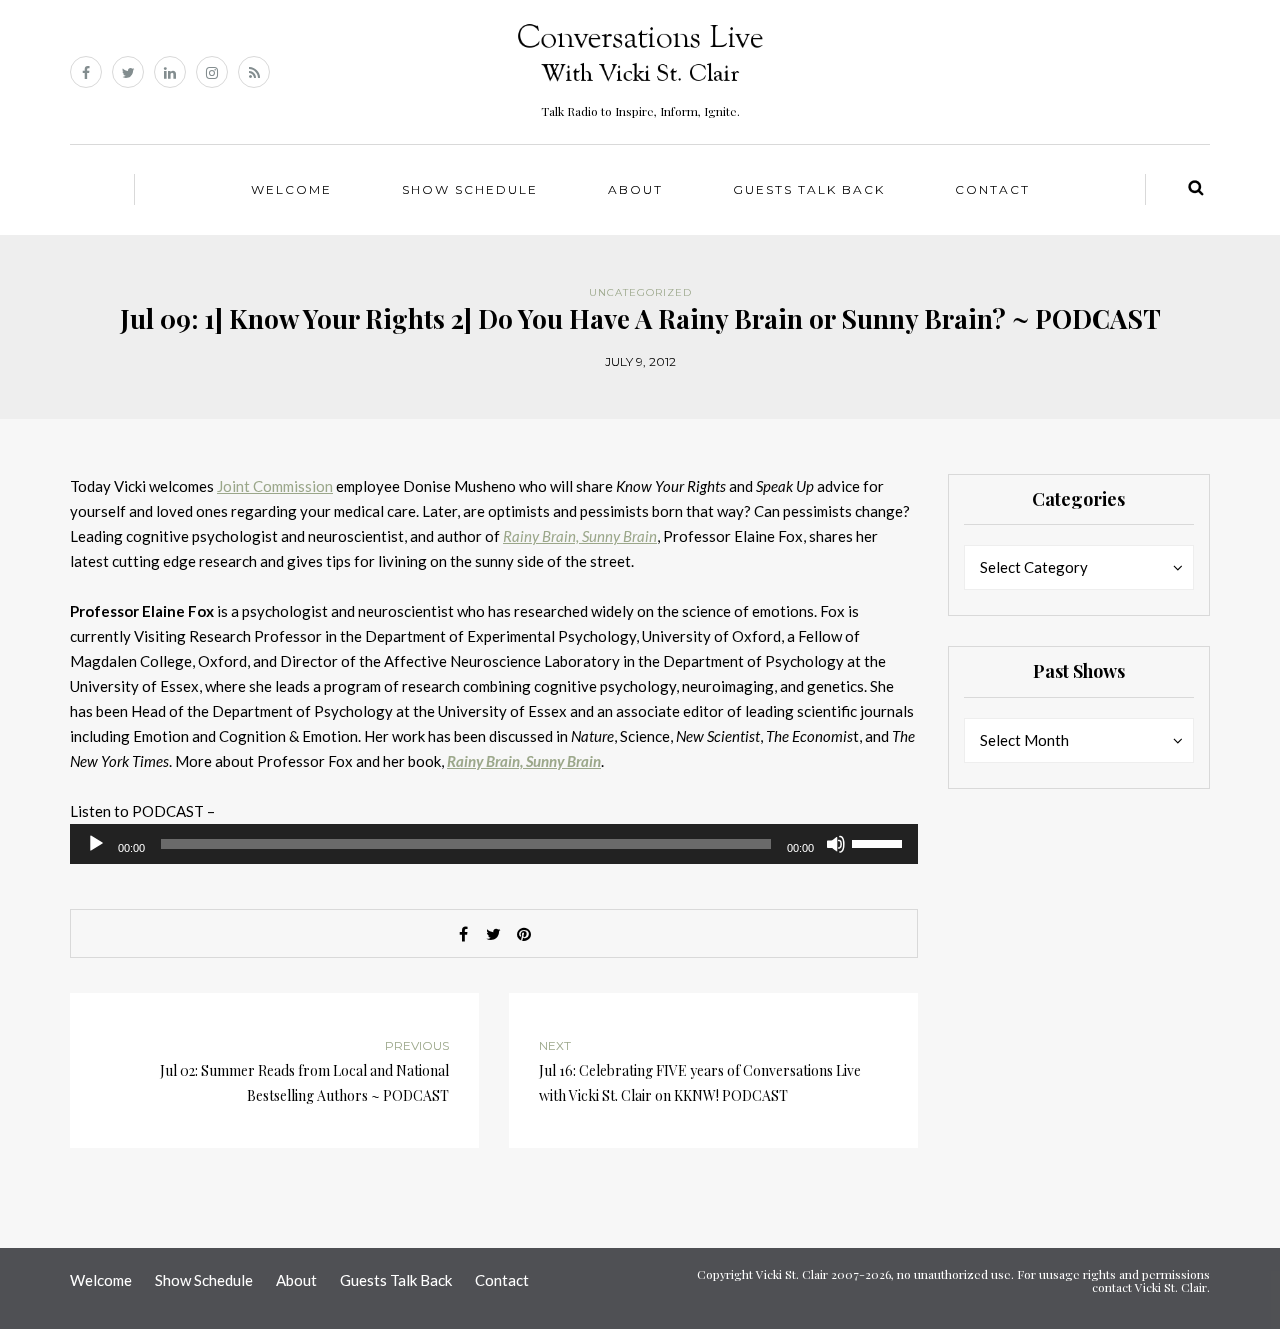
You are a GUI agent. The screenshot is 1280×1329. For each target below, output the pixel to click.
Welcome (291, 189)
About (635, 189)
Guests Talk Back (809, 189)
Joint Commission (275, 486)
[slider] (880, 842)
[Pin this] (524, 934)
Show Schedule (470, 189)
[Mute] (836, 844)
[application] (494, 844)
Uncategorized (640, 292)
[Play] (96, 844)
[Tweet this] (494, 934)
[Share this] (464, 934)
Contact (992, 189)
